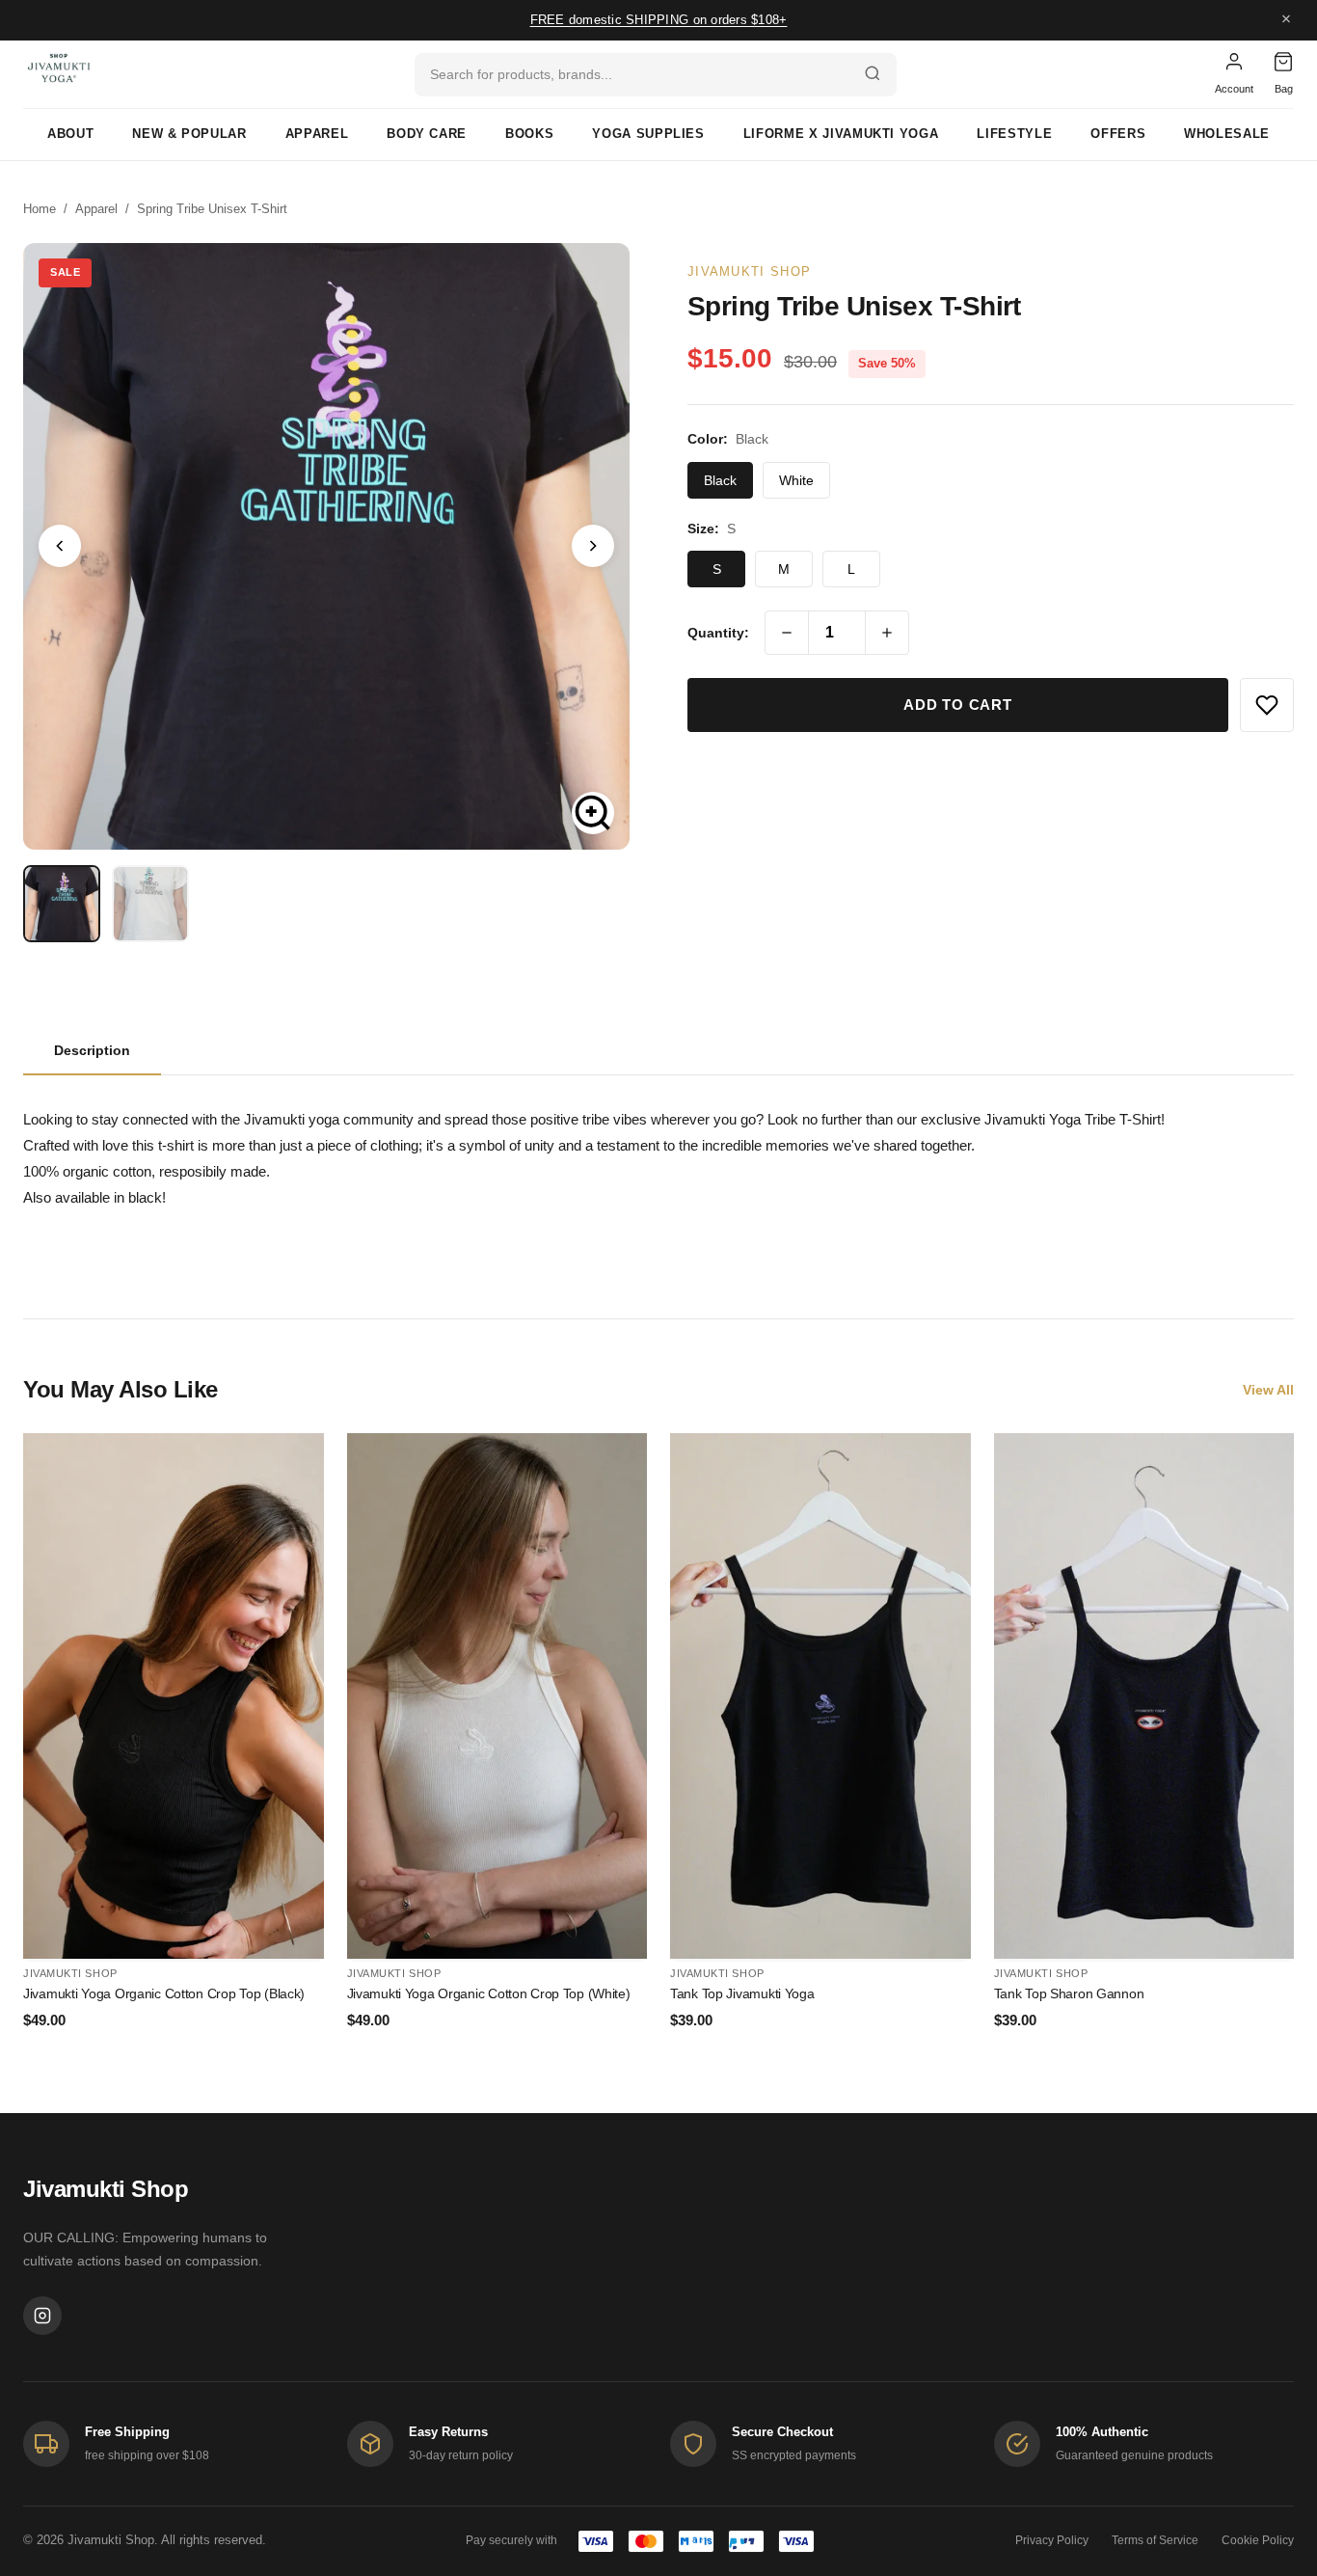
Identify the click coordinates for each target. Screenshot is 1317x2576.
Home (40, 209)
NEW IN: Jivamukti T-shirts (659, 14)
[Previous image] (60, 546)
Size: (712, 529)
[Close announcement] (1286, 21)
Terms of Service (1155, 2540)
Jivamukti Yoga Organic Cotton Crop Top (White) (489, 1993)
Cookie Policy (1258, 2540)
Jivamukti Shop (749, 271)
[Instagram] (42, 2316)
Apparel (317, 134)
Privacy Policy (1052, 2540)
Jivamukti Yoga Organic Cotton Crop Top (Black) (164, 1993)
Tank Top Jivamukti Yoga (742, 1993)
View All (1268, 1390)
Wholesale (1227, 134)
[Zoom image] (593, 813)
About (70, 134)
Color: (728, 439)
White (796, 480)
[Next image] (593, 546)
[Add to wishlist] (1267, 705)
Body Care (427, 134)
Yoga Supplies (648, 134)
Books (529, 134)
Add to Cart (957, 705)
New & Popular (189, 134)
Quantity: (718, 633)
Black (720, 480)
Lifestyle (1014, 134)
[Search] (873, 75)
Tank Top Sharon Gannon (1069, 1993)
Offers (1118, 134)
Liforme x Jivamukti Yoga (841, 134)
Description (92, 1050)
